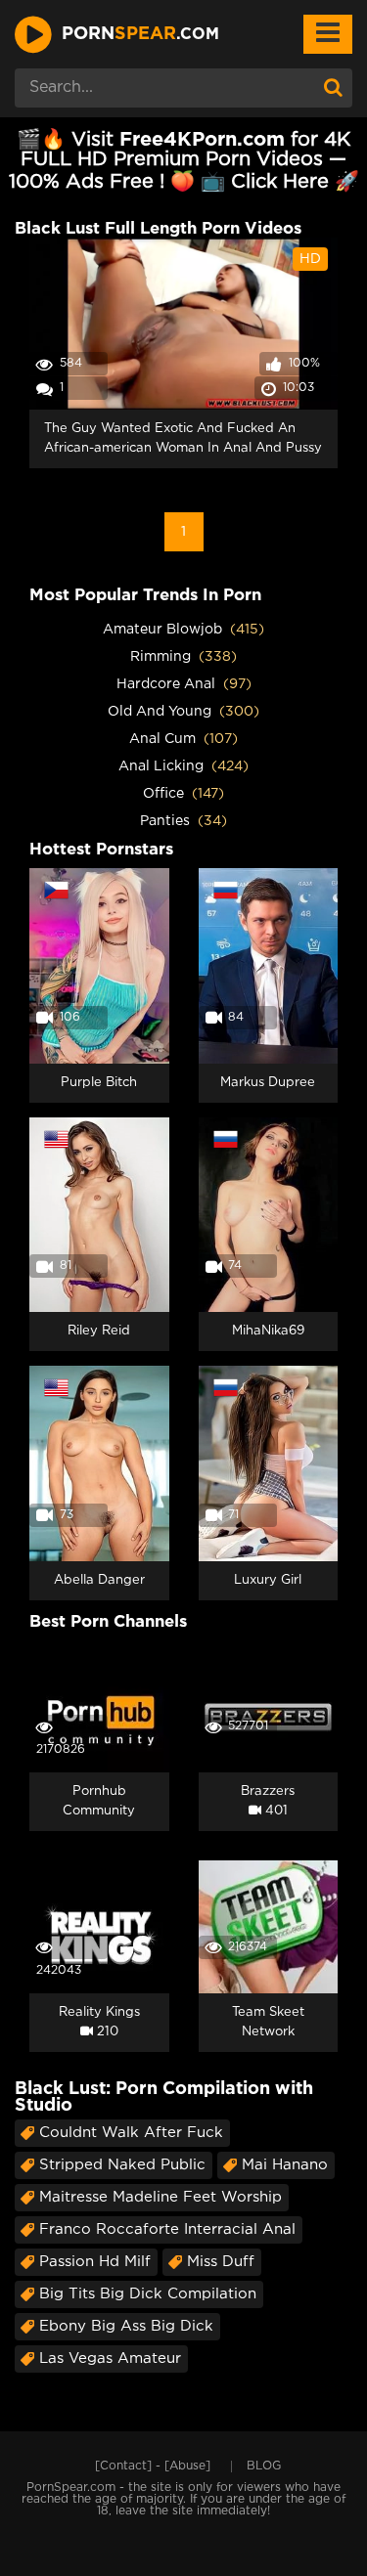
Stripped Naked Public (122, 2165)
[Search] (333, 88)
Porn (140, 34)
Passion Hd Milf (95, 2262)
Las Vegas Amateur (110, 2358)
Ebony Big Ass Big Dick (126, 2326)
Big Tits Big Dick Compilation (148, 2294)
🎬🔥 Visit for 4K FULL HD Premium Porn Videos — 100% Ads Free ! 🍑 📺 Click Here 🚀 (184, 161)
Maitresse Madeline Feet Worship (161, 2197)
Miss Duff (221, 2262)
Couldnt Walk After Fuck (131, 2133)
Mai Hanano (285, 2165)
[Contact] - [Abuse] (153, 2466)
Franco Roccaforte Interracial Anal (167, 2229)
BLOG (264, 2466)
